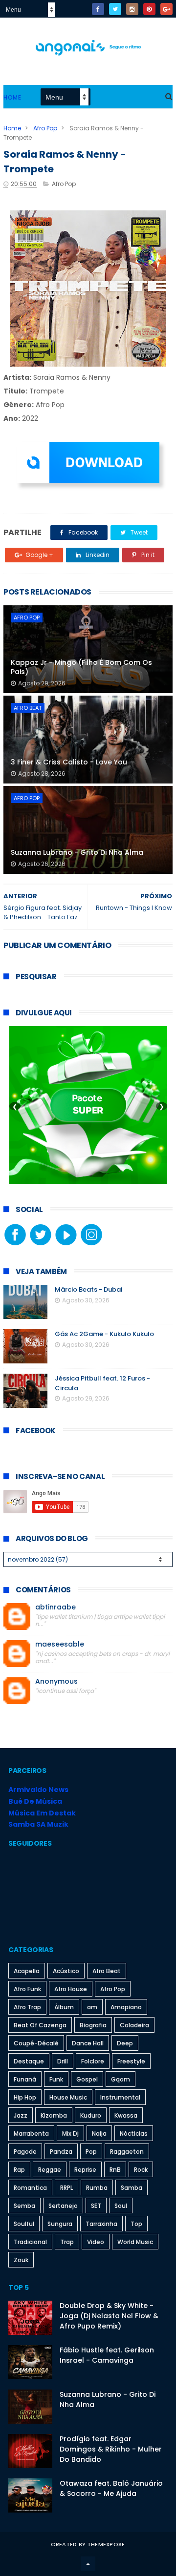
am (92, 2007)
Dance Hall (88, 2043)
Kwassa (126, 2115)
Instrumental (120, 2097)
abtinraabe (55, 1607)
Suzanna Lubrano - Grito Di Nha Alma (77, 852)
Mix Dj (70, 2133)
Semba (24, 2206)
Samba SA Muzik (38, 1824)
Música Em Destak (42, 1813)
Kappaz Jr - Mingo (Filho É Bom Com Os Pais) (81, 667)
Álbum (64, 2007)
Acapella (27, 1971)
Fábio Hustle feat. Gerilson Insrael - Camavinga (107, 2355)
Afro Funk (27, 1989)
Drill (63, 2061)
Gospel (87, 2079)
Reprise (85, 2170)
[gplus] (166, 9)
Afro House (71, 1989)
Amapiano (126, 2007)
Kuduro (91, 2115)
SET (96, 2206)
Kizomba (54, 2115)
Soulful (24, 2224)
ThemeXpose (106, 2544)
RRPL (66, 2188)
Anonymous (56, 1681)
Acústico (66, 1971)
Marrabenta (31, 2133)
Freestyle (131, 2061)
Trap (67, 2242)
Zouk (21, 2260)
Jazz (21, 2115)
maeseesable (60, 1644)
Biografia (93, 2025)
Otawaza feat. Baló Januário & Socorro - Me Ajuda (111, 2488)
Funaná (25, 2079)
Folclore (93, 2061)
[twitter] (115, 9)
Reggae (50, 2170)
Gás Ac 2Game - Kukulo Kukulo (104, 1334)
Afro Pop (45, 128)
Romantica (30, 2188)
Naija (99, 2133)
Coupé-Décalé (36, 2043)
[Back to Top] (88, 2564)
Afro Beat (28, 708)
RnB (115, 2170)
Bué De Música (35, 1801)
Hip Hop (25, 2097)
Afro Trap (27, 2007)
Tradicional (30, 2242)
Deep (125, 2043)
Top (136, 2224)
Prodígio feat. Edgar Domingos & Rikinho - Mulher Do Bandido (111, 2449)
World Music (135, 2242)
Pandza (61, 2152)
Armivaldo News (38, 1790)
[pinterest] (149, 9)
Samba (132, 2188)
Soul (121, 2206)
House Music (68, 2097)
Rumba (97, 2188)
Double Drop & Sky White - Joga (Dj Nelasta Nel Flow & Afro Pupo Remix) (109, 2316)
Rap (19, 2170)
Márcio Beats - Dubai (88, 1289)
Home (12, 97)
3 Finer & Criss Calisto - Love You (69, 762)
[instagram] (132, 9)
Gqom (121, 2079)
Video (96, 2242)
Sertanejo (63, 2206)
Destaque (29, 2061)
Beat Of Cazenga (40, 2025)
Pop (91, 2152)
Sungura (60, 2224)
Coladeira (134, 2025)
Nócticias (134, 2133)
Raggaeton (127, 2152)
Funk (56, 2079)
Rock (141, 2170)
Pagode (25, 2152)
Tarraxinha (101, 2224)
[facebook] (98, 9)
